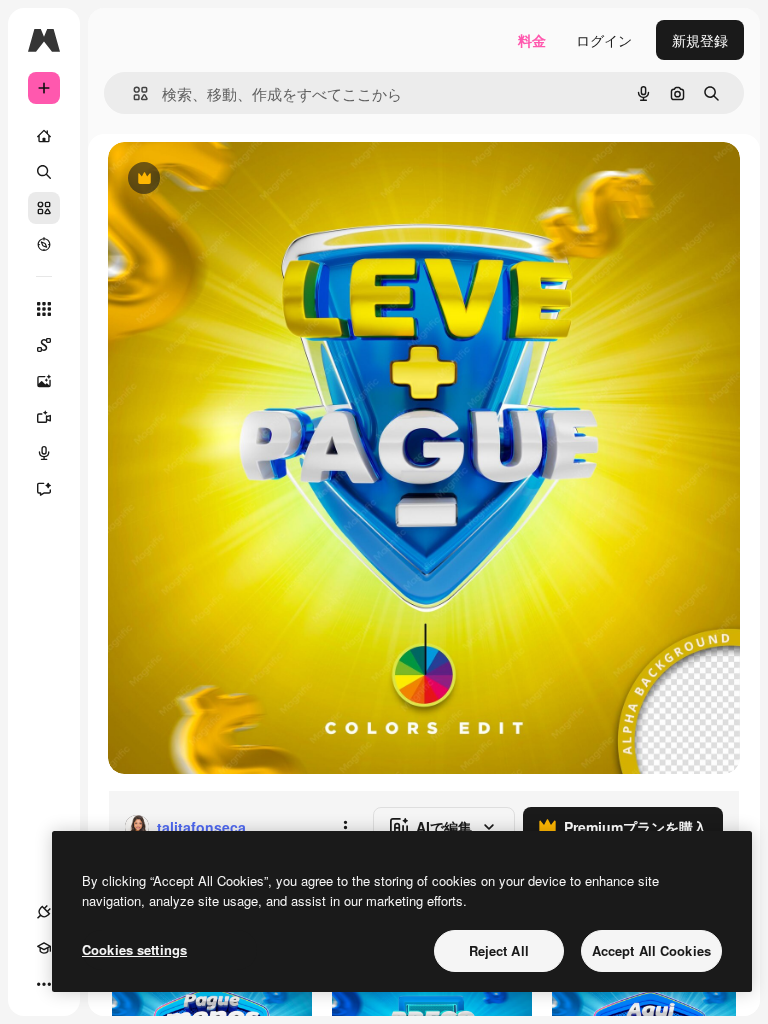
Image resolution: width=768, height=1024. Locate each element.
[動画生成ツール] (44, 417)
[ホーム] (44, 136)
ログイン (604, 40)
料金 (532, 40)
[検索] (44, 172)
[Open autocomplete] (132, 93)
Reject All (499, 950)
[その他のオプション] (345, 827)
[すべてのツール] (44, 309)
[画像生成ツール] (44, 381)
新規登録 (700, 40)
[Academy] (44, 948)
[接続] (44, 912)
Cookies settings (134, 949)
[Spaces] (44, 345)
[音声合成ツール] (44, 453)
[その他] (44, 984)
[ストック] (44, 208)
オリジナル (245, 179)
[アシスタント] (44, 489)
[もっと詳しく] (44, 244)
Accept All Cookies (651, 950)
